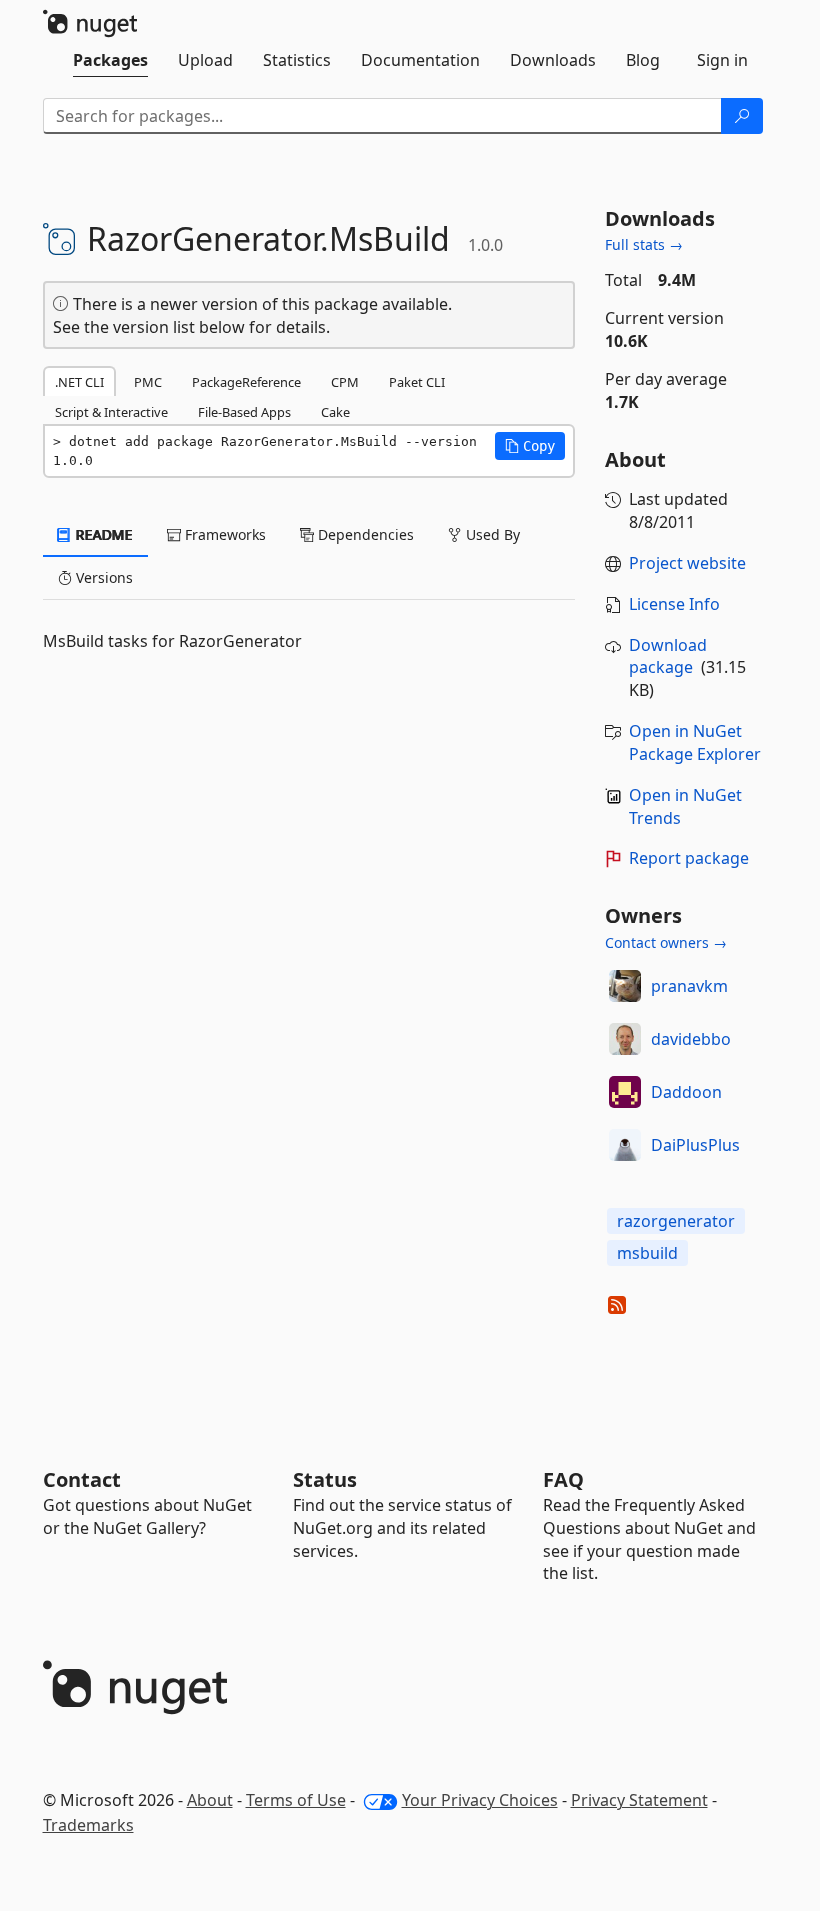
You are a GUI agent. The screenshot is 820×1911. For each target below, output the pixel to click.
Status (325, 1479)
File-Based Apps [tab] (244, 412)
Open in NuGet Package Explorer (695, 742)
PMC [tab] (148, 382)
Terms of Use (296, 1800)
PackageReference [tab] (246, 382)
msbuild (647, 1253)
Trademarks (88, 1825)
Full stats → (644, 244)
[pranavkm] (625, 986)
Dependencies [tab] (364, 534)
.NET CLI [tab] (79, 382)
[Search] (742, 116)
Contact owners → (666, 942)
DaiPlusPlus (695, 1145)
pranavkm (689, 986)
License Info (674, 604)
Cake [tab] (335, 412)
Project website (687, 563)
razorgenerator (676, 1221)
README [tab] (102, 534)
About (210, 1800)
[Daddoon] (625, 1092)
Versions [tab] (102, 577)
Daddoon (686, 1092)
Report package (689, 858)
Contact (82, 1479)
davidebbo (691, 1039)
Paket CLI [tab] (417, 382)
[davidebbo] (625, 1039)
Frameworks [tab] (223, 534)
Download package (668, 656)
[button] (530, 446)
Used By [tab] (491, 534)
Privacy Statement (639, 1800)
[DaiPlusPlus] (625, 1145)
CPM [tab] (345, 382)
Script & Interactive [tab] (111, 412)
